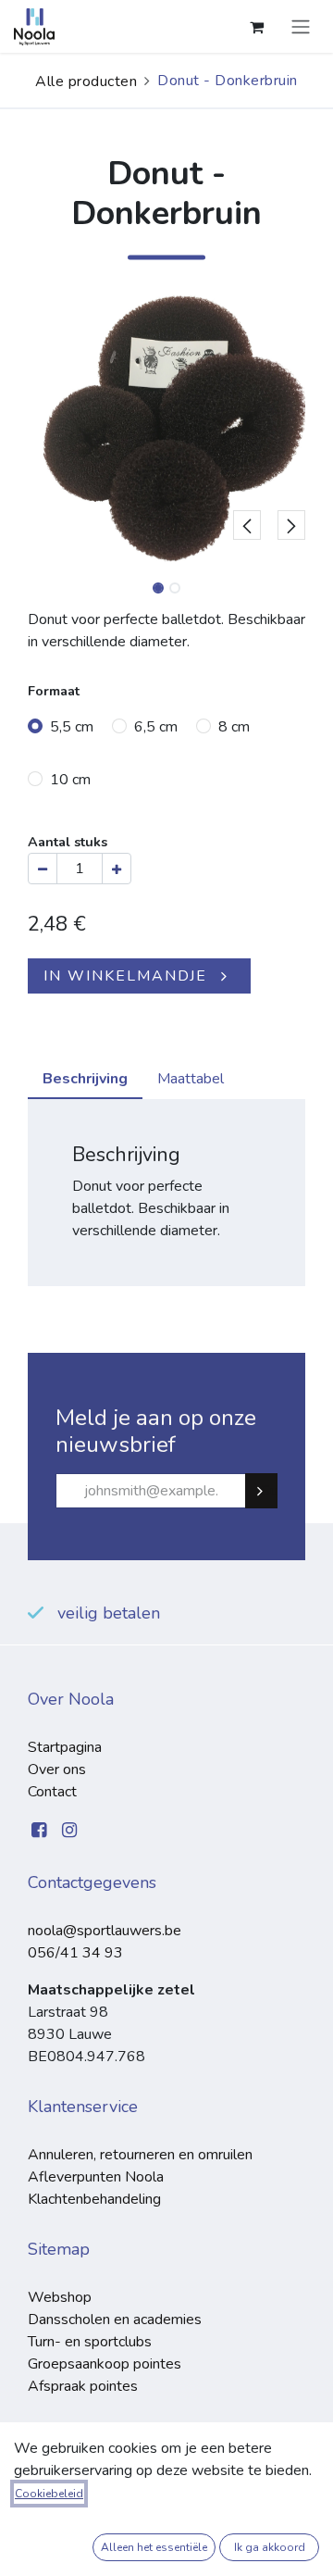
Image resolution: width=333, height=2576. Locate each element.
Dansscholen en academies (115, 2320)
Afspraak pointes (83, 2386)
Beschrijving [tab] (85, 1079)
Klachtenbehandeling (94, 2199)
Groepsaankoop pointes (105, 2364)
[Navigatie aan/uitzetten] (301, 26)
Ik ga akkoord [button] (270, 2547)
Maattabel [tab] (191, 1079)
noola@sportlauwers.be (105, 1931)
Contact (52, 1792)
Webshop (60, 2297)
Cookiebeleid (49, 2494)
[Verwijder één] (43, 869)
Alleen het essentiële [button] (154, 2547)
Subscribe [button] (269, 1491)
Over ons (57, 1769)
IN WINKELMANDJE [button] (125, 976)
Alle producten (86, 81)
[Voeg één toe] (117, 869)
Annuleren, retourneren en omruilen (140, 2155)
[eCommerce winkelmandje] (256, 27)
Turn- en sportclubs (90, 2342)
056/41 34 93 (75, 1953)
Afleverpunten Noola (96, 2177)
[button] (247, 429)
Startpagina (65, 1747)
